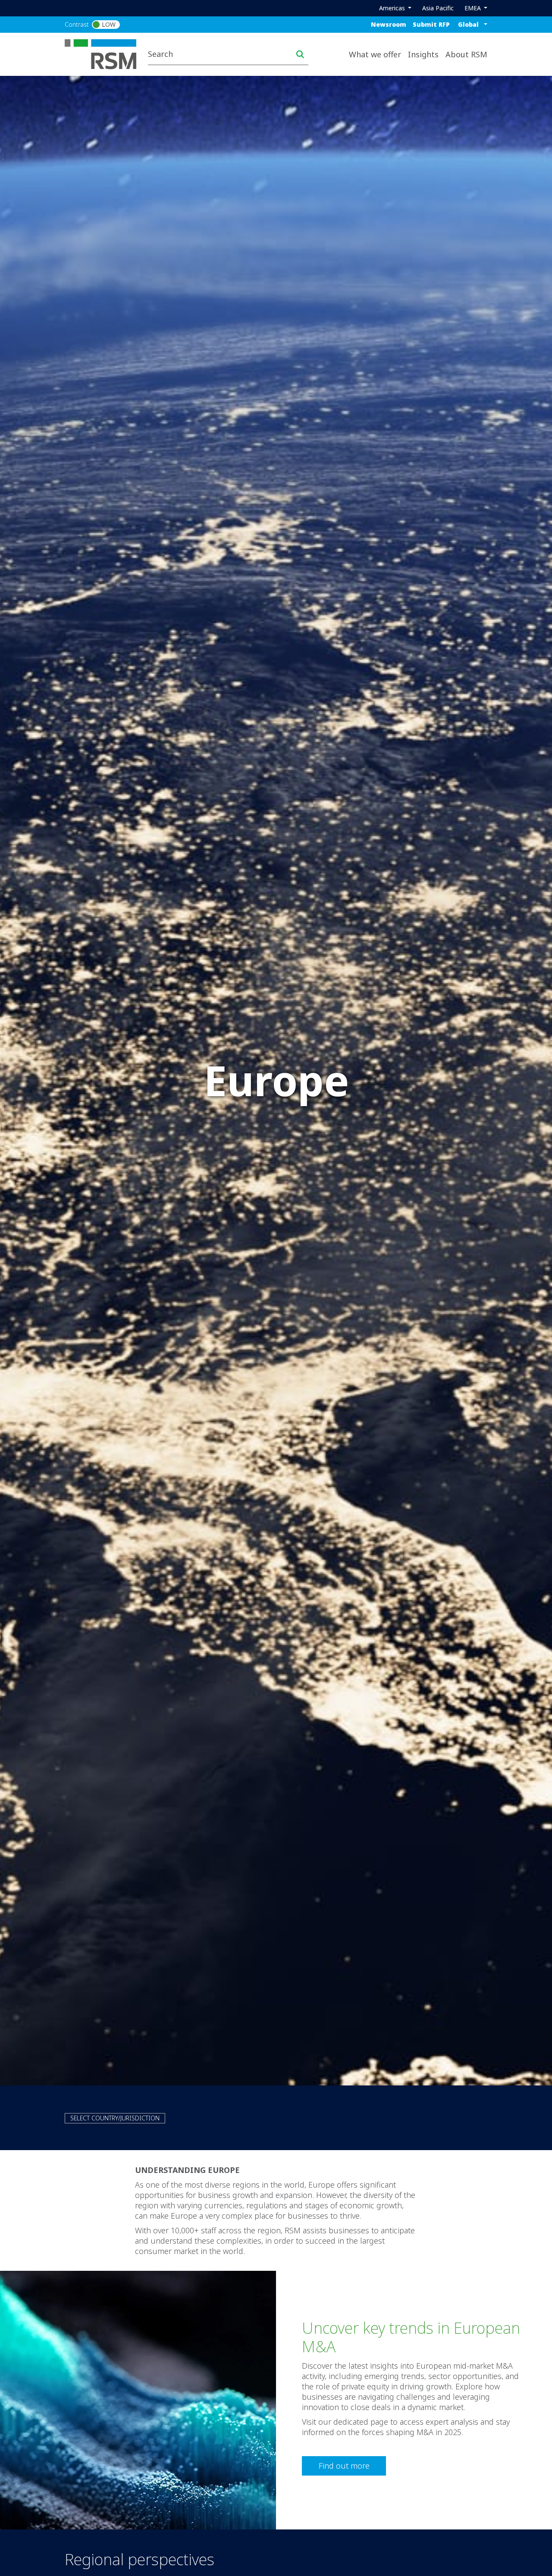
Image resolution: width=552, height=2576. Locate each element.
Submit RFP (431, 24)
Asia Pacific (438, 8)
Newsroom (389, 24)
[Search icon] (300, 54)
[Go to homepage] (106, 53)
